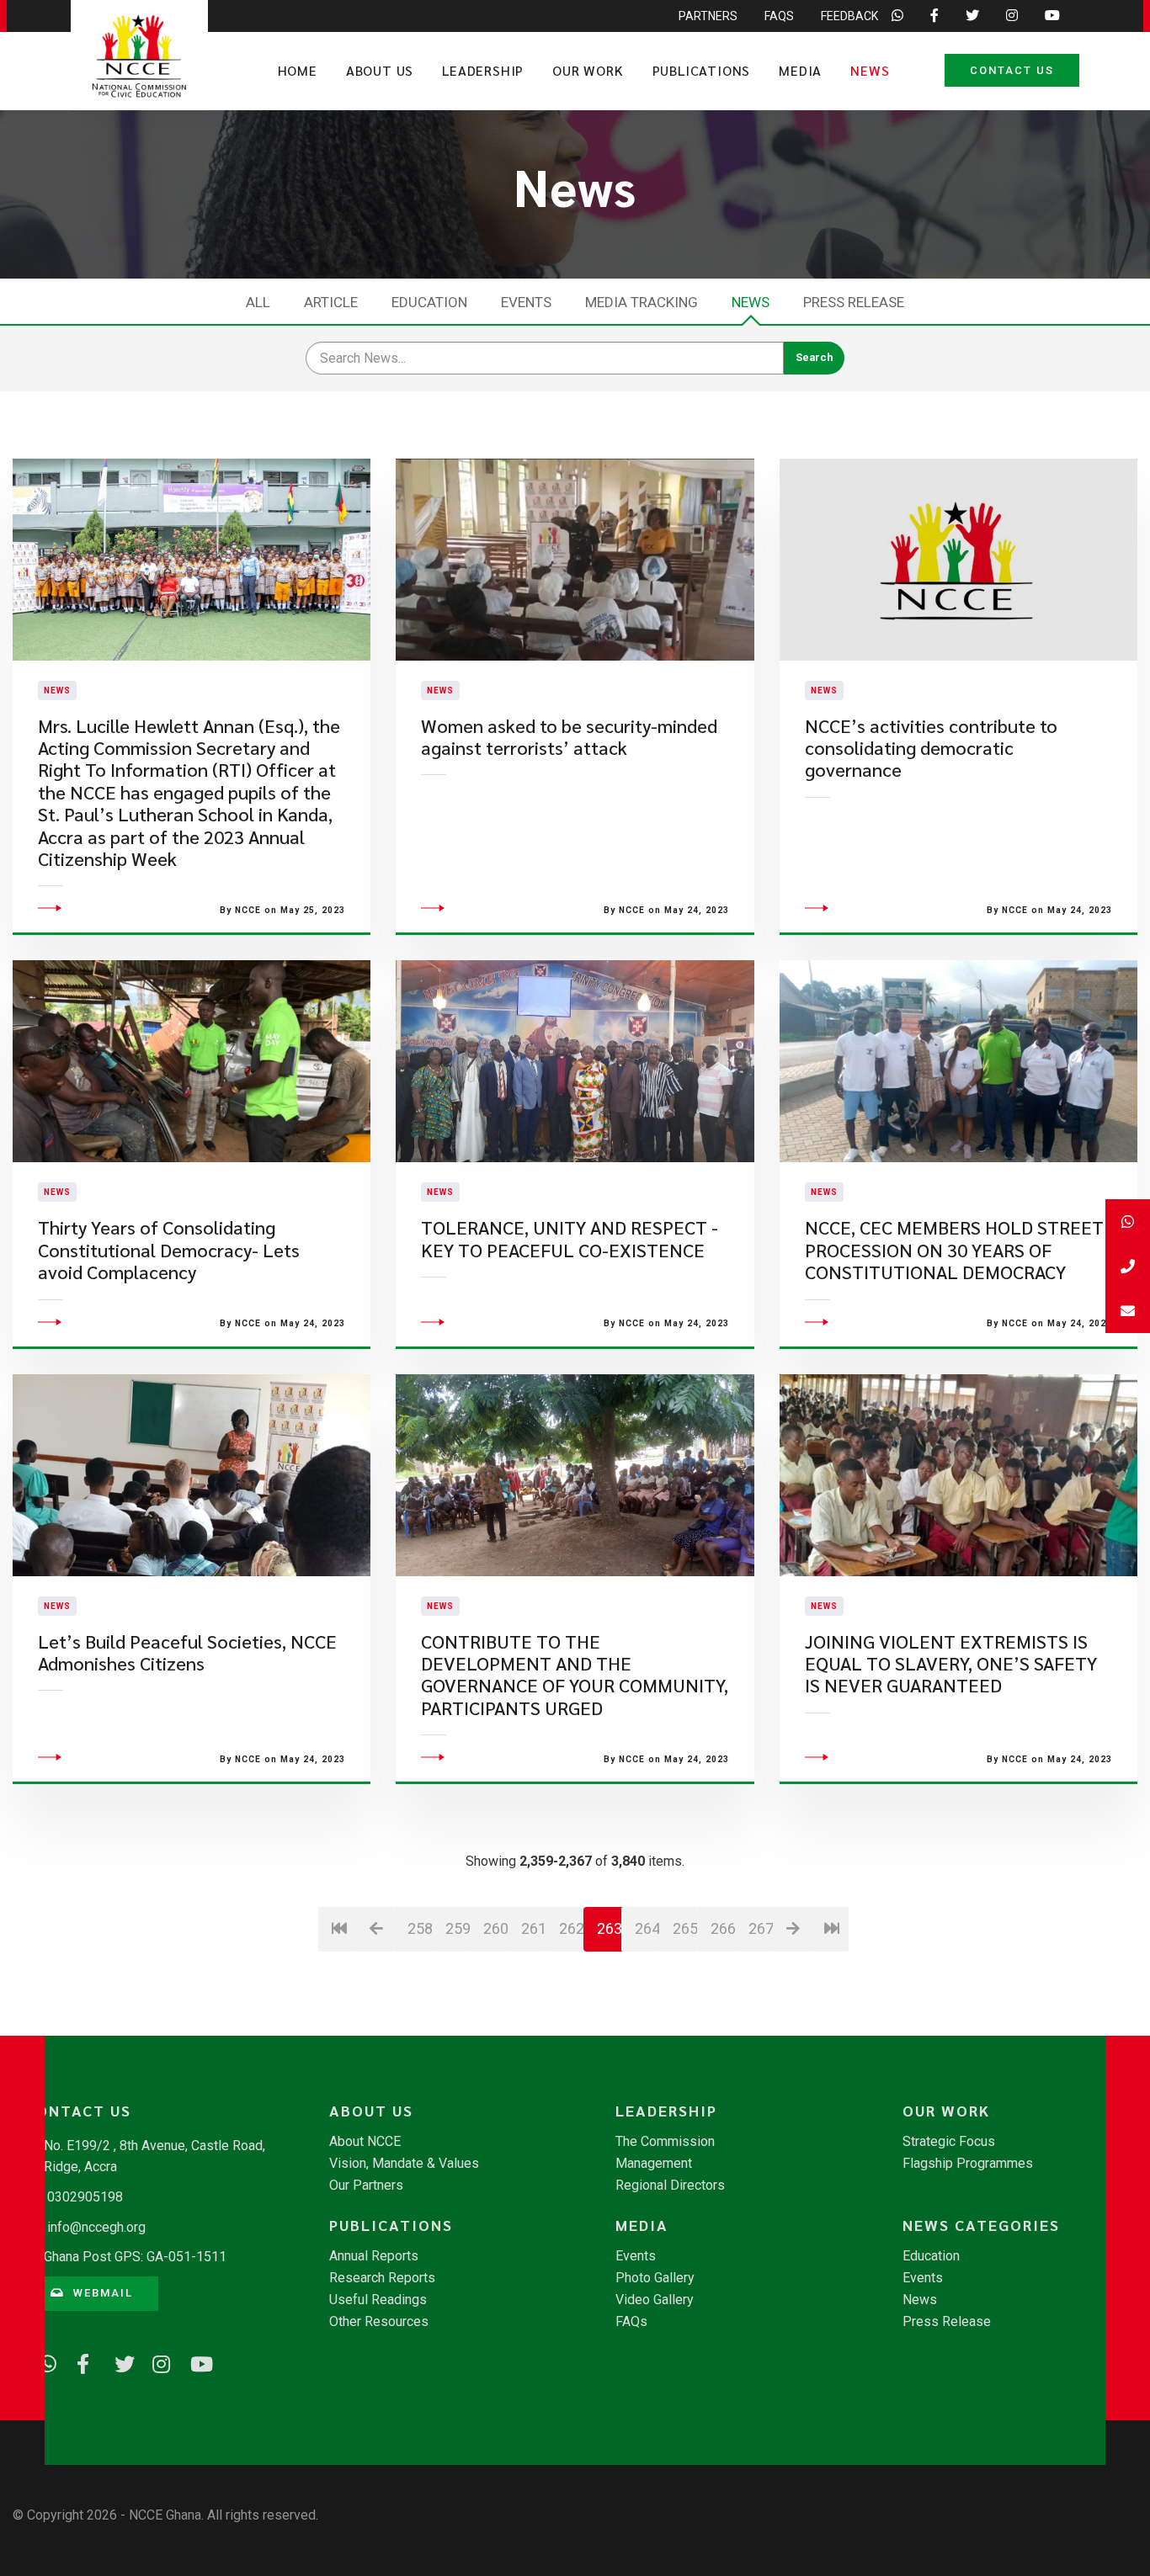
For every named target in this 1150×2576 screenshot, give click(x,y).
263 (610, 1928)
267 (761, 1928)
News (870, 70)
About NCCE (365, 2142)
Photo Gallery (655, 2278)
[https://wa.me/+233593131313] (42, 2361)
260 (495, 1928)
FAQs (779, 16)
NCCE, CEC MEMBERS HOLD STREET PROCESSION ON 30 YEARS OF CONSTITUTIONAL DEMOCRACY (954, 1250)
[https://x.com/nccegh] (118, 2361)
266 (723, 1928)
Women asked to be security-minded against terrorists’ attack (569, 737)
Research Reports (382, 2278)
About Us (380, 70)
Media (800, 70)
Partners (708, 16)
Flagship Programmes (968, 2164)
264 (647, 1928)
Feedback (849, 16)
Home (298, 70)
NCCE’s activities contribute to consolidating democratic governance (931, 748)
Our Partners (366, 2186)
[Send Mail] (1128, 1311)
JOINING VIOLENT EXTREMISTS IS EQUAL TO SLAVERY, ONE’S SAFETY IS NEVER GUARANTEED (951, 1664)
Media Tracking (642, 302)
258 (420, 1928)
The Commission (665, 2142)
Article (331, 302)
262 (571, 1928)
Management (654, 2164)
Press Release (854, 302)
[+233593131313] (1128, 1222)
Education (429, 302)
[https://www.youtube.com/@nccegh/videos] (194, 2361)
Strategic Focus (949, 2142)
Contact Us (1012, 70)
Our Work (588, 70)
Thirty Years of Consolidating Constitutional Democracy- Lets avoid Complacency (169, 1250)
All (258, 302)
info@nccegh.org (96, 2227)
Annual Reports (374, 2256)
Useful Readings (378, 2300)
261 (533, 1928)
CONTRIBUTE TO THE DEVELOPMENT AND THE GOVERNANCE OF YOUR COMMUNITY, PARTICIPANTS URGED (575, 1675)
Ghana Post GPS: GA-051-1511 (135, 2257)
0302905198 (85, 2197)
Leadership (483, 70)
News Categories (981, 2225)
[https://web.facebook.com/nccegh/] (80, 2361)
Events (526, 302)
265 (685, 1928)
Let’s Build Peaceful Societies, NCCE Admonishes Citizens (187, 1652)
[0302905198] (1128, 1266)
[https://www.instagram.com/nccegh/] (156, 2361)
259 (458, 1928)
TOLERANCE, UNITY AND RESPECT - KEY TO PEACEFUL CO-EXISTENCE (570, 1238)
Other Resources (379, 2322)
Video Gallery (655, 2300)
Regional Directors (670, 2186)
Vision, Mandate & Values (404, 2164)
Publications (702, 70)
